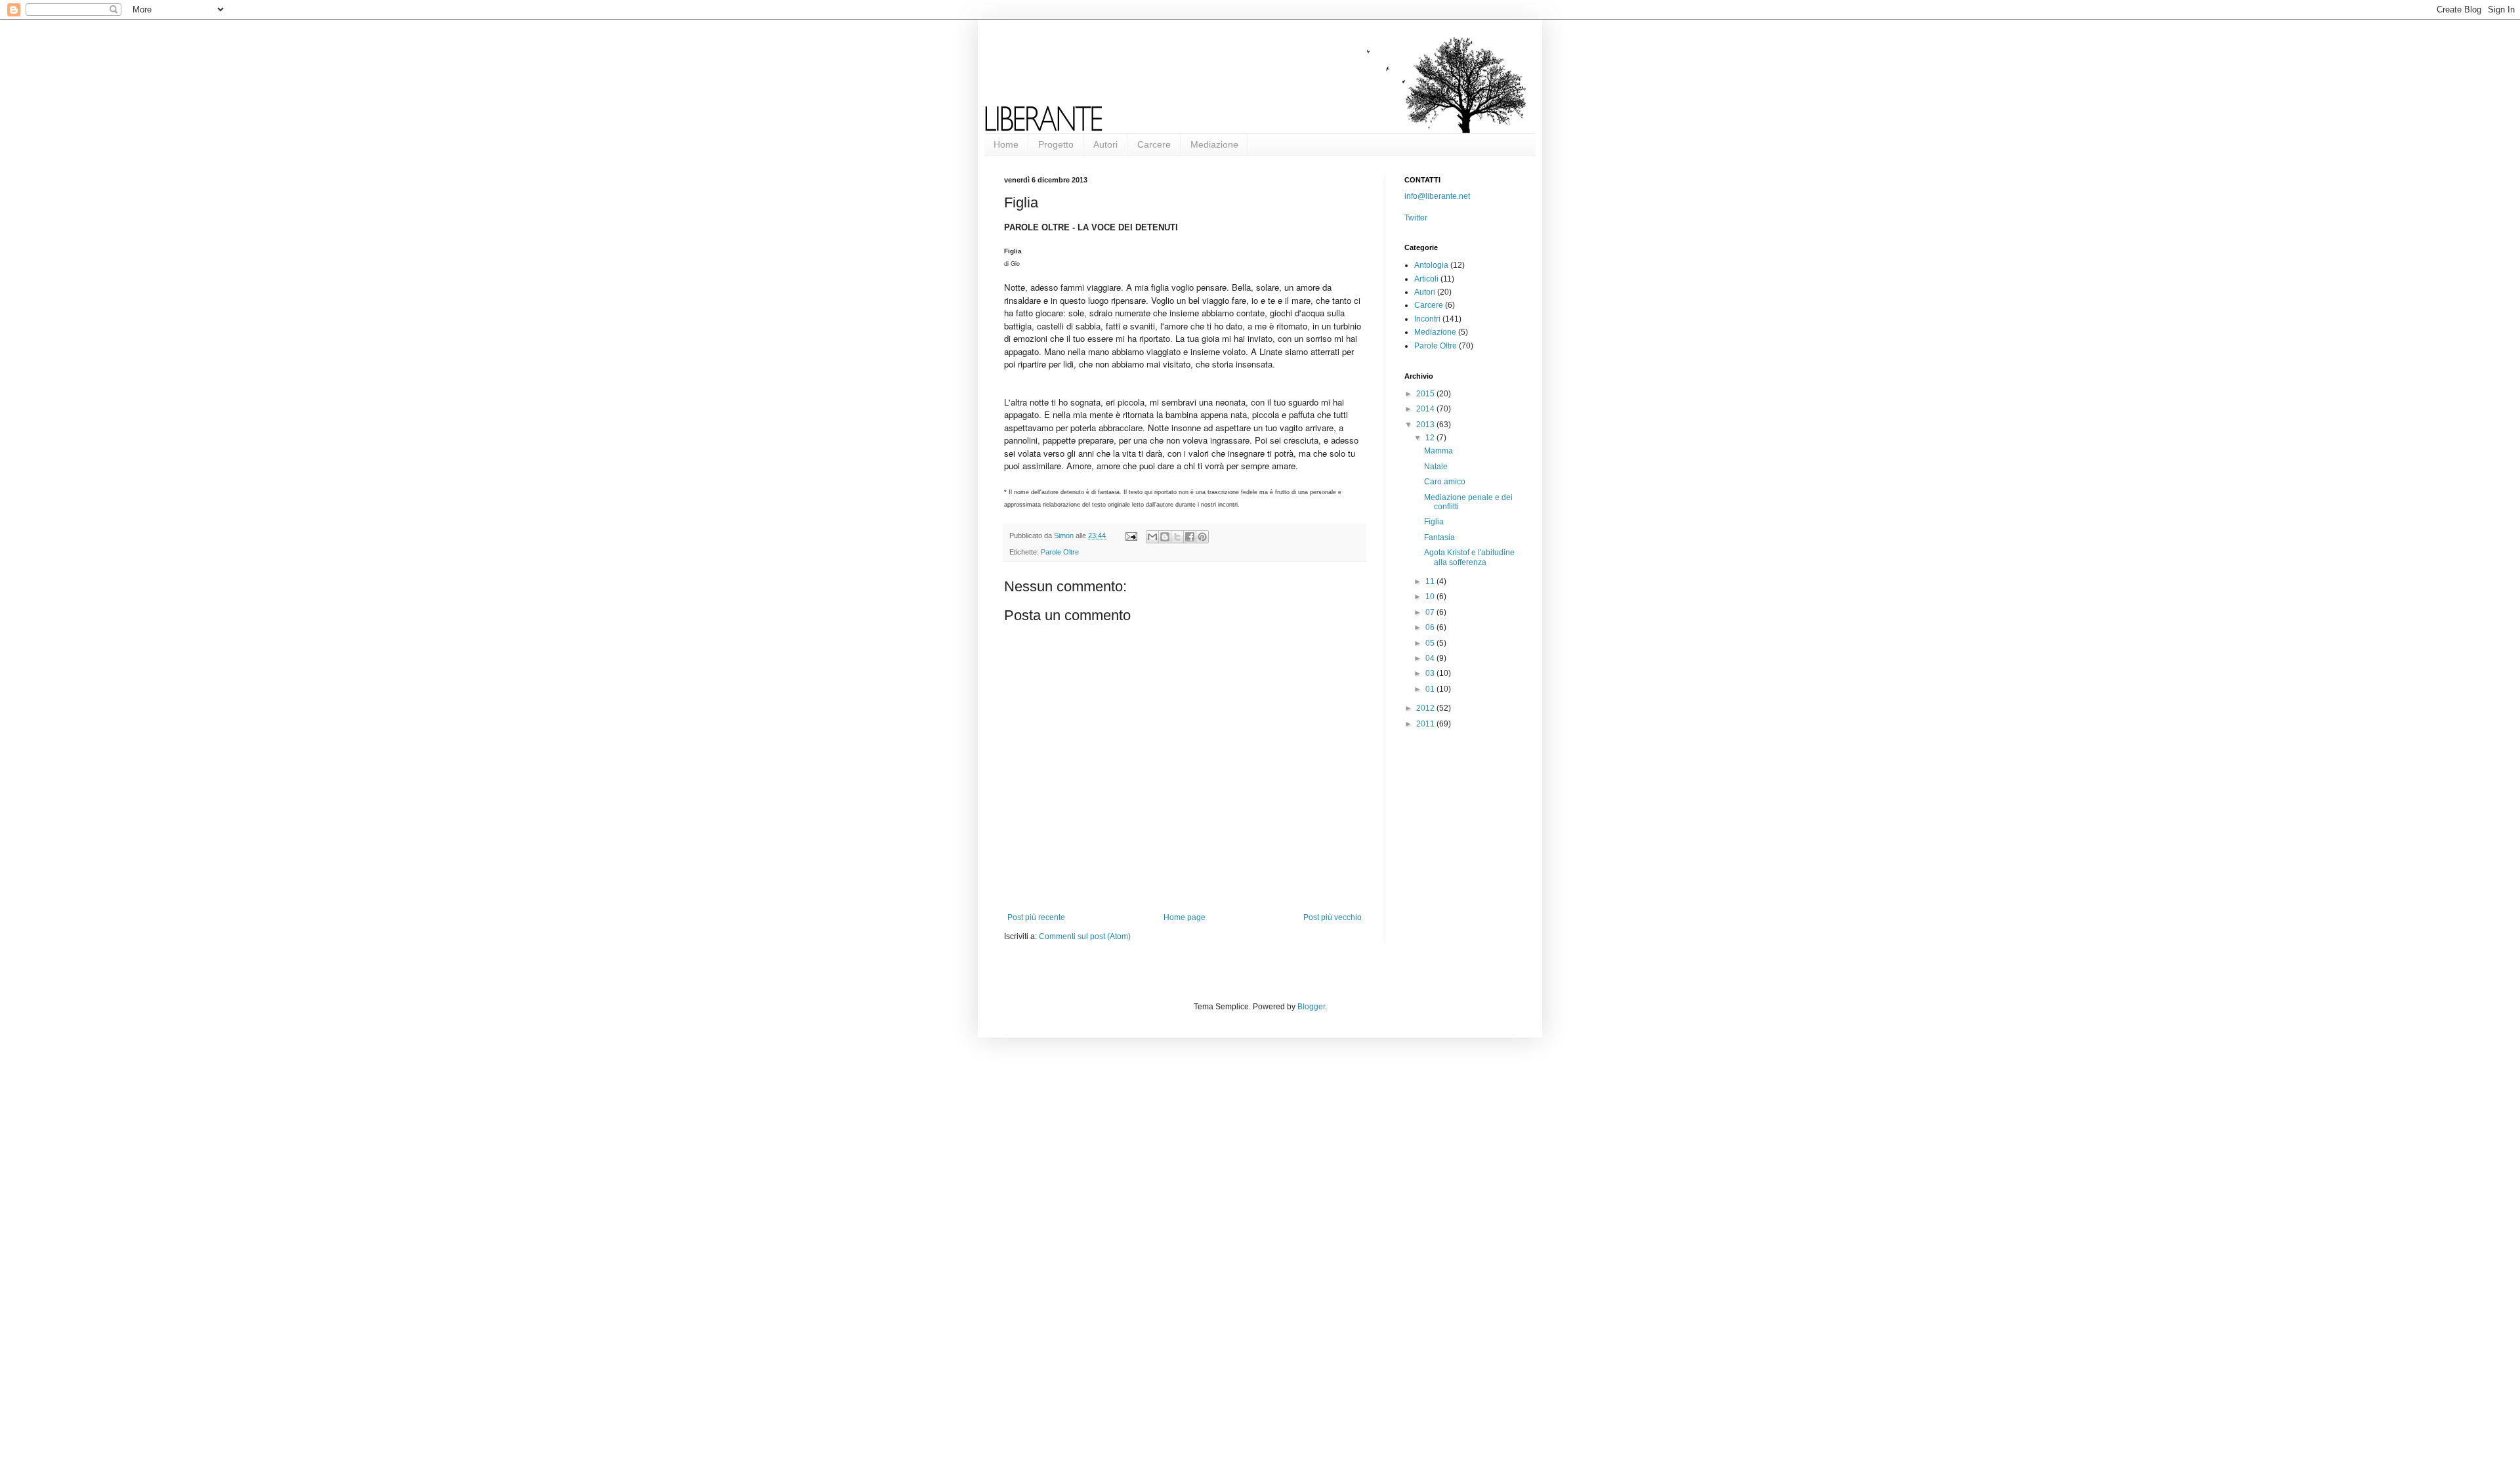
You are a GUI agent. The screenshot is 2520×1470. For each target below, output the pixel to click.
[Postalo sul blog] (1165, 537)
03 (1431, 673)
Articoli (1426, 279)
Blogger (1311, 1007)
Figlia (1434, 522)
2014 (1426, 409)
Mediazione (1214, 144)
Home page (1185, 917)
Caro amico (1445, 482)
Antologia (1431, 265)
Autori (1105, 144)
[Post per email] (1131, 535)
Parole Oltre (1060, 552)
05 (1431, 643)
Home (1006, 144)
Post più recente (1036, 917)
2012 (1426, 708)
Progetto (1056, 144)
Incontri (1427, 319)
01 (1431, 689)
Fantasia (1439, 537)
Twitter (1416, 218)
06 (1431, 627)
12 (1431, 438)
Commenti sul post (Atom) (1085, 936)
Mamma (1438, 451)
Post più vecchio (1333, 917)
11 (1431, 581)
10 (1431, 597)
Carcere (1154, 144)
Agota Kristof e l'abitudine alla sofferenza (1469, 557)
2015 (1426, 394)
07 (1431, 612)
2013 (1426, 425)
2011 (1426, 724)
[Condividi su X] (1177, 537)
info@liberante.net (1437, 196)
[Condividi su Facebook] (1190, 537)
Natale (1436, 467)
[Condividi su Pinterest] (1202, 537)
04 (1431, 658)
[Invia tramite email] (1152, 537)
